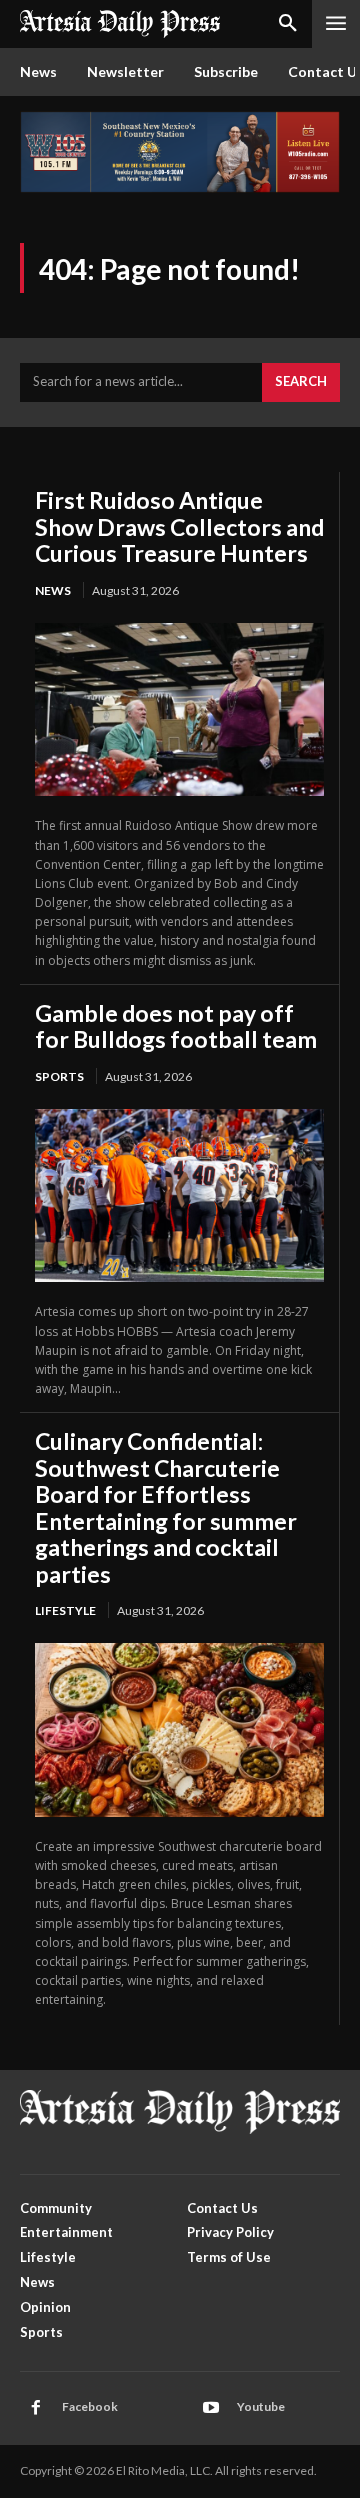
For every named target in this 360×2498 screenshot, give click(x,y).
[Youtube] (211, 2408)
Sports (59, 1076)
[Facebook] (36, 2408)
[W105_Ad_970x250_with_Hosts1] (180, 187)
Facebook (90, 2406)
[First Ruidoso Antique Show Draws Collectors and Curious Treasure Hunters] (179, 709)
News (53, 590)
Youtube (261, 2406)
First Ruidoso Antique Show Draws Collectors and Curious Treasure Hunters (179, 526)
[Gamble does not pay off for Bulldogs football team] (179, 1195)
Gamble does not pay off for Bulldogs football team (176, 1026)
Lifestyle (65, 1610)
